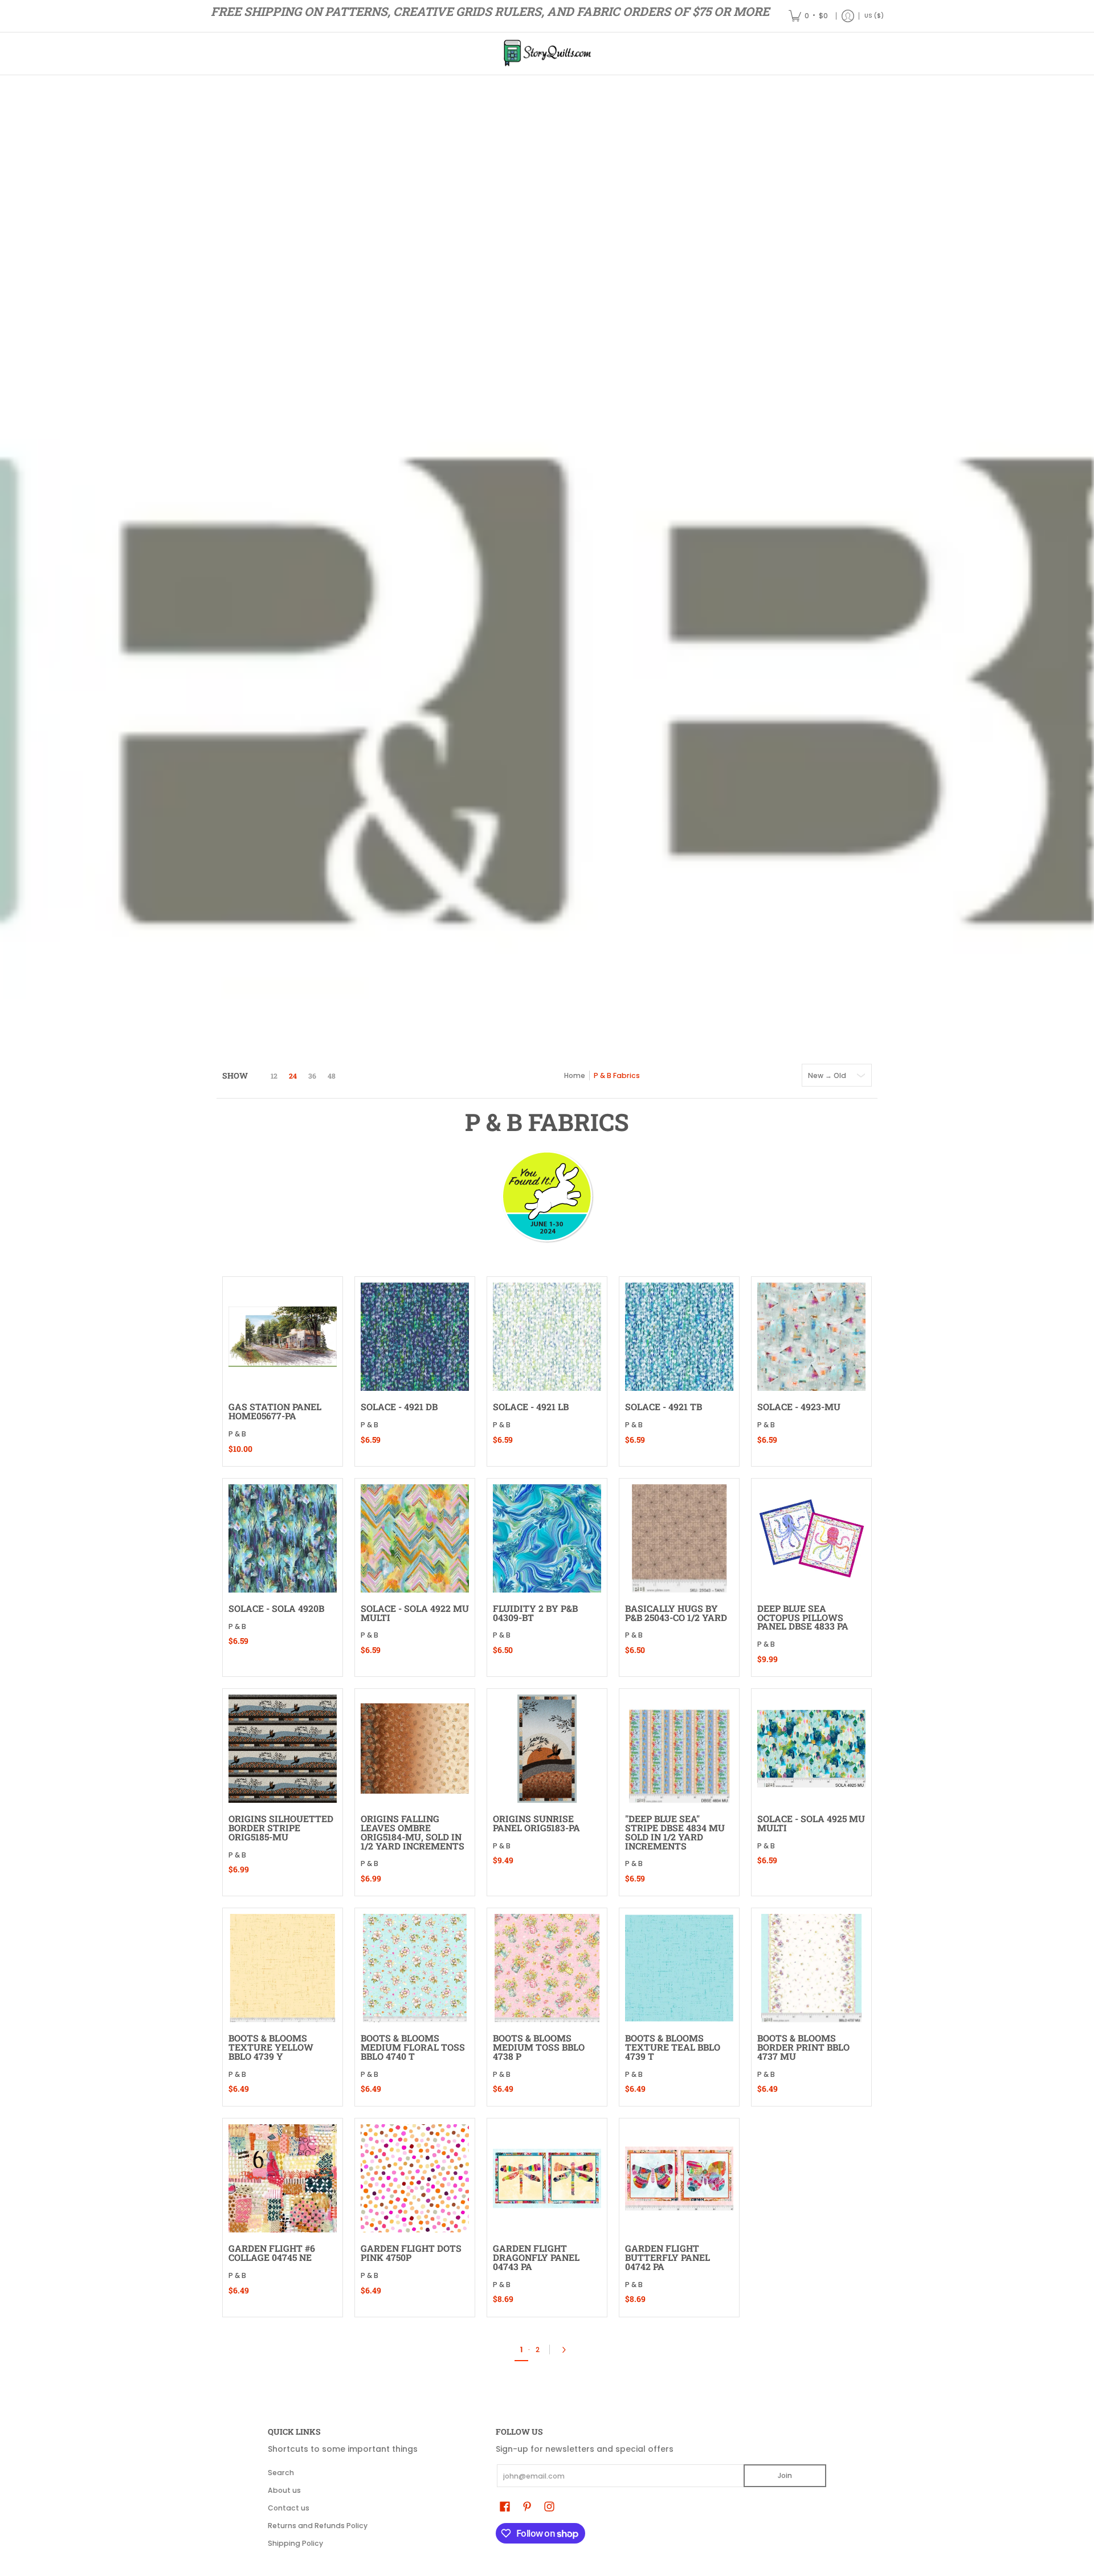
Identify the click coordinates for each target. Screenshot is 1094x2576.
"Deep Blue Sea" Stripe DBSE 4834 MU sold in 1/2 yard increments (675, 1832)
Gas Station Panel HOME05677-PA (275, 1411)
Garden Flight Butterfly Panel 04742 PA (668, 2257)
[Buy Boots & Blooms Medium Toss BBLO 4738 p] (547, 1968)
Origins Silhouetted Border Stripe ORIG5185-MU (281, 1828)
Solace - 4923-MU (799, 1407)
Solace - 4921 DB (399, 1407)
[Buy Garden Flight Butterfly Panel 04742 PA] (679, 2178)
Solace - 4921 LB (531, 1407)
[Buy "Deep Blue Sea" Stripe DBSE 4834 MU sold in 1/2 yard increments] (679, 1749)
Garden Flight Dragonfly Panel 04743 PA (536, 2257)
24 (293, 1076)
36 (312, 1076)
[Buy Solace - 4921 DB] (415, 1337)
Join (785, 2475)
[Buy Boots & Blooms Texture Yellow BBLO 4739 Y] (283, 1968)
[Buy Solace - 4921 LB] (547, 1337)
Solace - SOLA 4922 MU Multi (415, 1613)
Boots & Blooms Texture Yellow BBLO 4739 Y (271, 2047)
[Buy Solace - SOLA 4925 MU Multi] (811, 1749)
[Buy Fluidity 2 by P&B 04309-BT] (547, 1538)
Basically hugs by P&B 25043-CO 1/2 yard (676, 1613)
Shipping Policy (295, 2543)
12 (274, 1076)
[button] (505, 2506)
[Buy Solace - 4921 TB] (679, 1337)
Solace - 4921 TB (664, 1407)
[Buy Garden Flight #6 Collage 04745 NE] (283, 2178)
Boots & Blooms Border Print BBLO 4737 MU (803, 2047)
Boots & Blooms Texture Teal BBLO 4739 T (673, 2047)
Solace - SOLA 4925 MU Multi (811, 1823)
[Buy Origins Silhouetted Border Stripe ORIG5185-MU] (283, 1749)
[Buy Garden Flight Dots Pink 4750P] (415, 2178)
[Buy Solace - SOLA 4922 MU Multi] (415, 1538)
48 (332, 1076)
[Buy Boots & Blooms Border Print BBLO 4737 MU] (811, 1968)
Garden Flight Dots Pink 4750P (411, 2253)
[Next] (567, 2350)
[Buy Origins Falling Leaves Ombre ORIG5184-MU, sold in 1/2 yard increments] (415, 1749)
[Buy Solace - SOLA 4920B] (283, 1538)
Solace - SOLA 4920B (276, 1608)
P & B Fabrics (617, 1075)
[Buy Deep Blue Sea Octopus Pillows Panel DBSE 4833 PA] (811, 1538)
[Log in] (848, 16)
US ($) (874, 16)
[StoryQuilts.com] (547, 54)
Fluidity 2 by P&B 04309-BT (535, 1613)
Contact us (289, 2508)
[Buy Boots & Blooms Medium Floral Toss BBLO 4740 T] (415, 1968)
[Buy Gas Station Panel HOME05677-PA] (283, 1337)
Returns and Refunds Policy (318, 2526)
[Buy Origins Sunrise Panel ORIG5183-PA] (547, 1749)
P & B (237, 1434)
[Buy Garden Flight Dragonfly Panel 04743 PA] (547, 2178)
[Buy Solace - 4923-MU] (811, 1337)
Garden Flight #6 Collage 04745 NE (272, 2253)
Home (575, 1075)
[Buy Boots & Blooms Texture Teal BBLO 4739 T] (679, 1968)
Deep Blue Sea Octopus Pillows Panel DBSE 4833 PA (803, 1617)
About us (284, 2490)
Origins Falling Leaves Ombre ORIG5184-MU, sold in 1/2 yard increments (413, 1832)
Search (281, 2473)
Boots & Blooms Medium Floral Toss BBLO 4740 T (413, 2047)
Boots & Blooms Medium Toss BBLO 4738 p (539, 2047)
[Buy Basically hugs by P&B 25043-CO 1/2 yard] (679, 1538)
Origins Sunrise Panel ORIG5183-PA (536, 1823)
